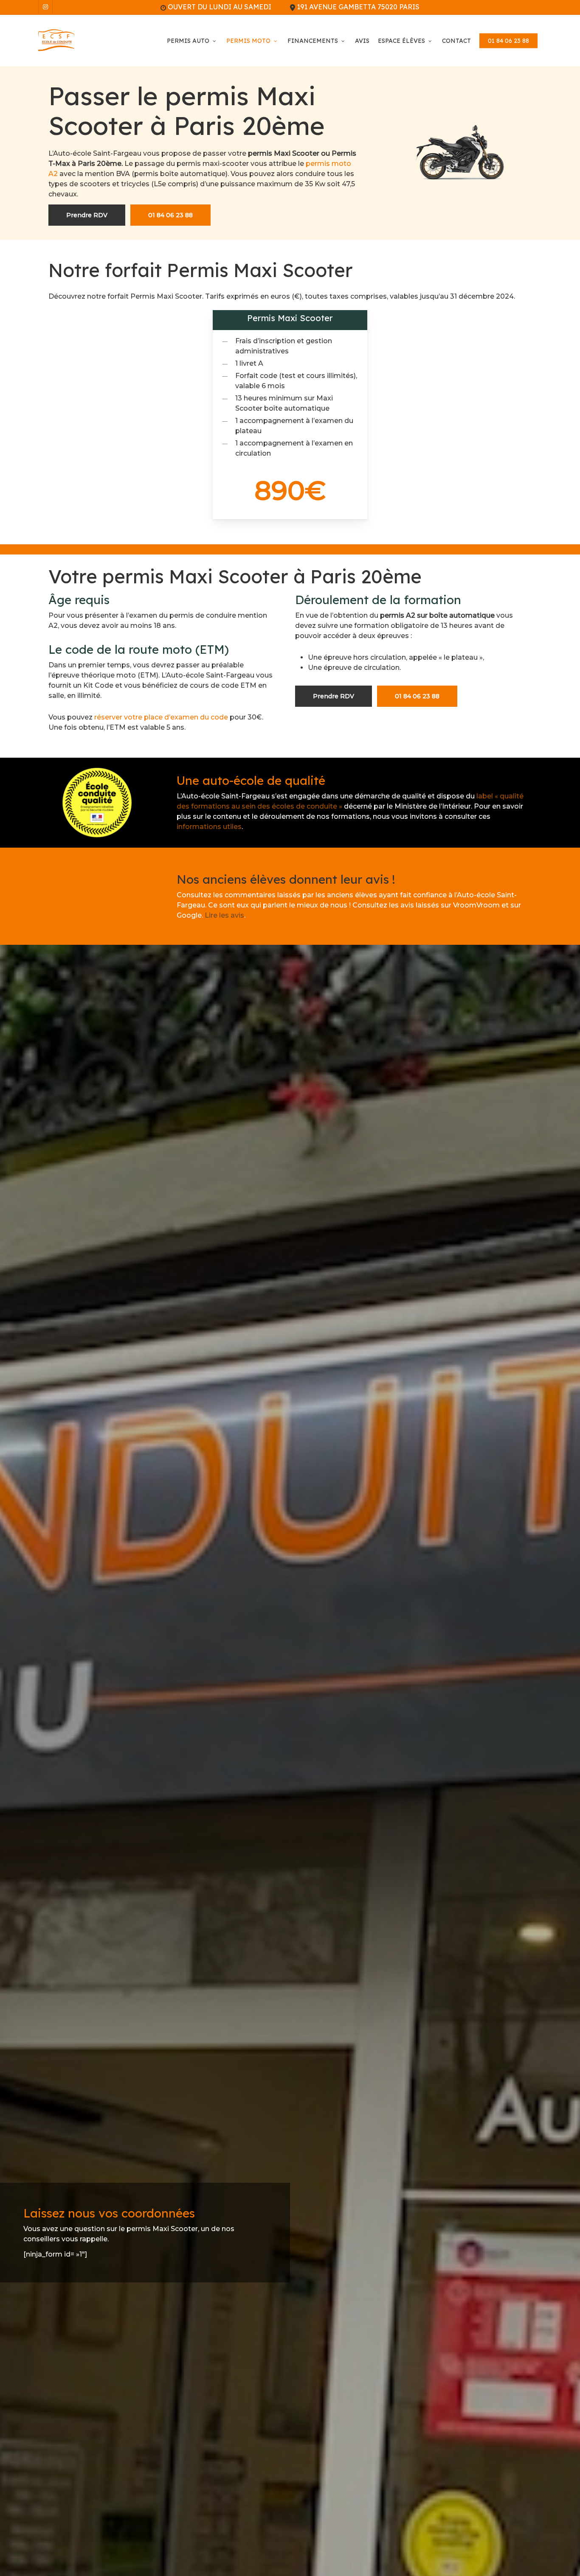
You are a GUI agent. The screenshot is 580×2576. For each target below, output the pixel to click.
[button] (87, 215)
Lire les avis (224, 915)
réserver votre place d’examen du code (161, 717)
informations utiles (209, 827)
